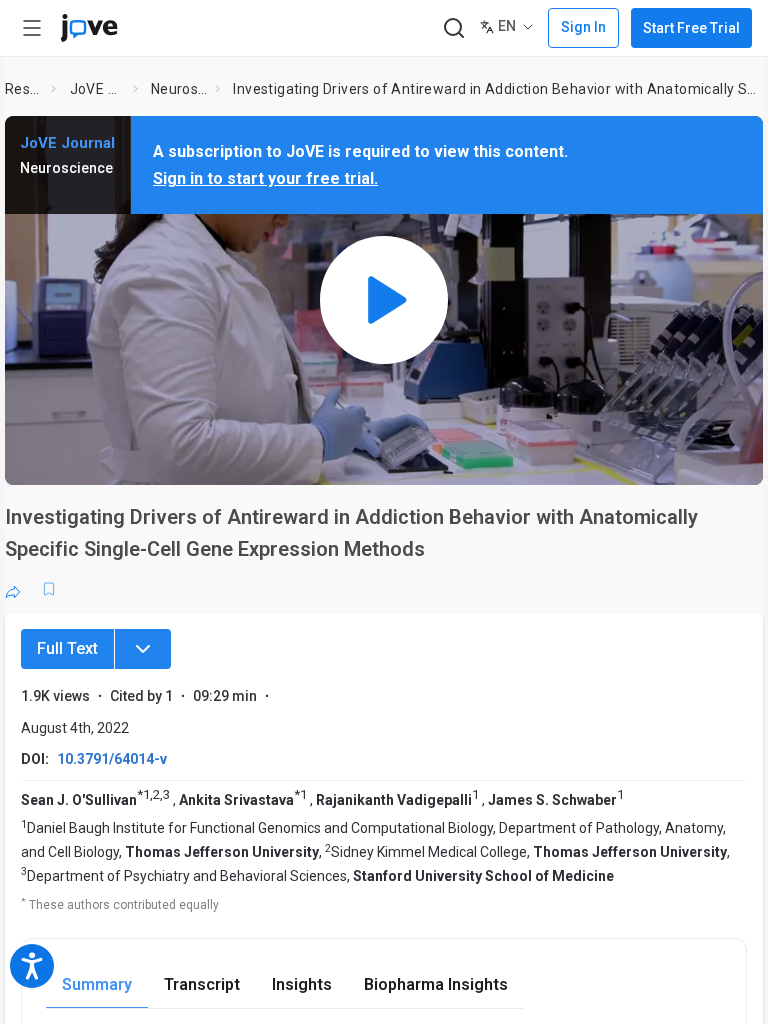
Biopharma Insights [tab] (436, 984)
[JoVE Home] (89, 28)
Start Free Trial (691, 28)
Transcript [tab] (202, 984)
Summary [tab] (97, 984)
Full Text (67, 648)
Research (24, 89)
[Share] (13, 589)
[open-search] (453, 28)
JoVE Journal (97, 89)
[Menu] (143, 649)
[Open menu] (32, 28)
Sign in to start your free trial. (265, 178)
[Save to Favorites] (49, 589)
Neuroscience (179, 89)
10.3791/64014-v (112, 759)
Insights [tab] (302, 984)
